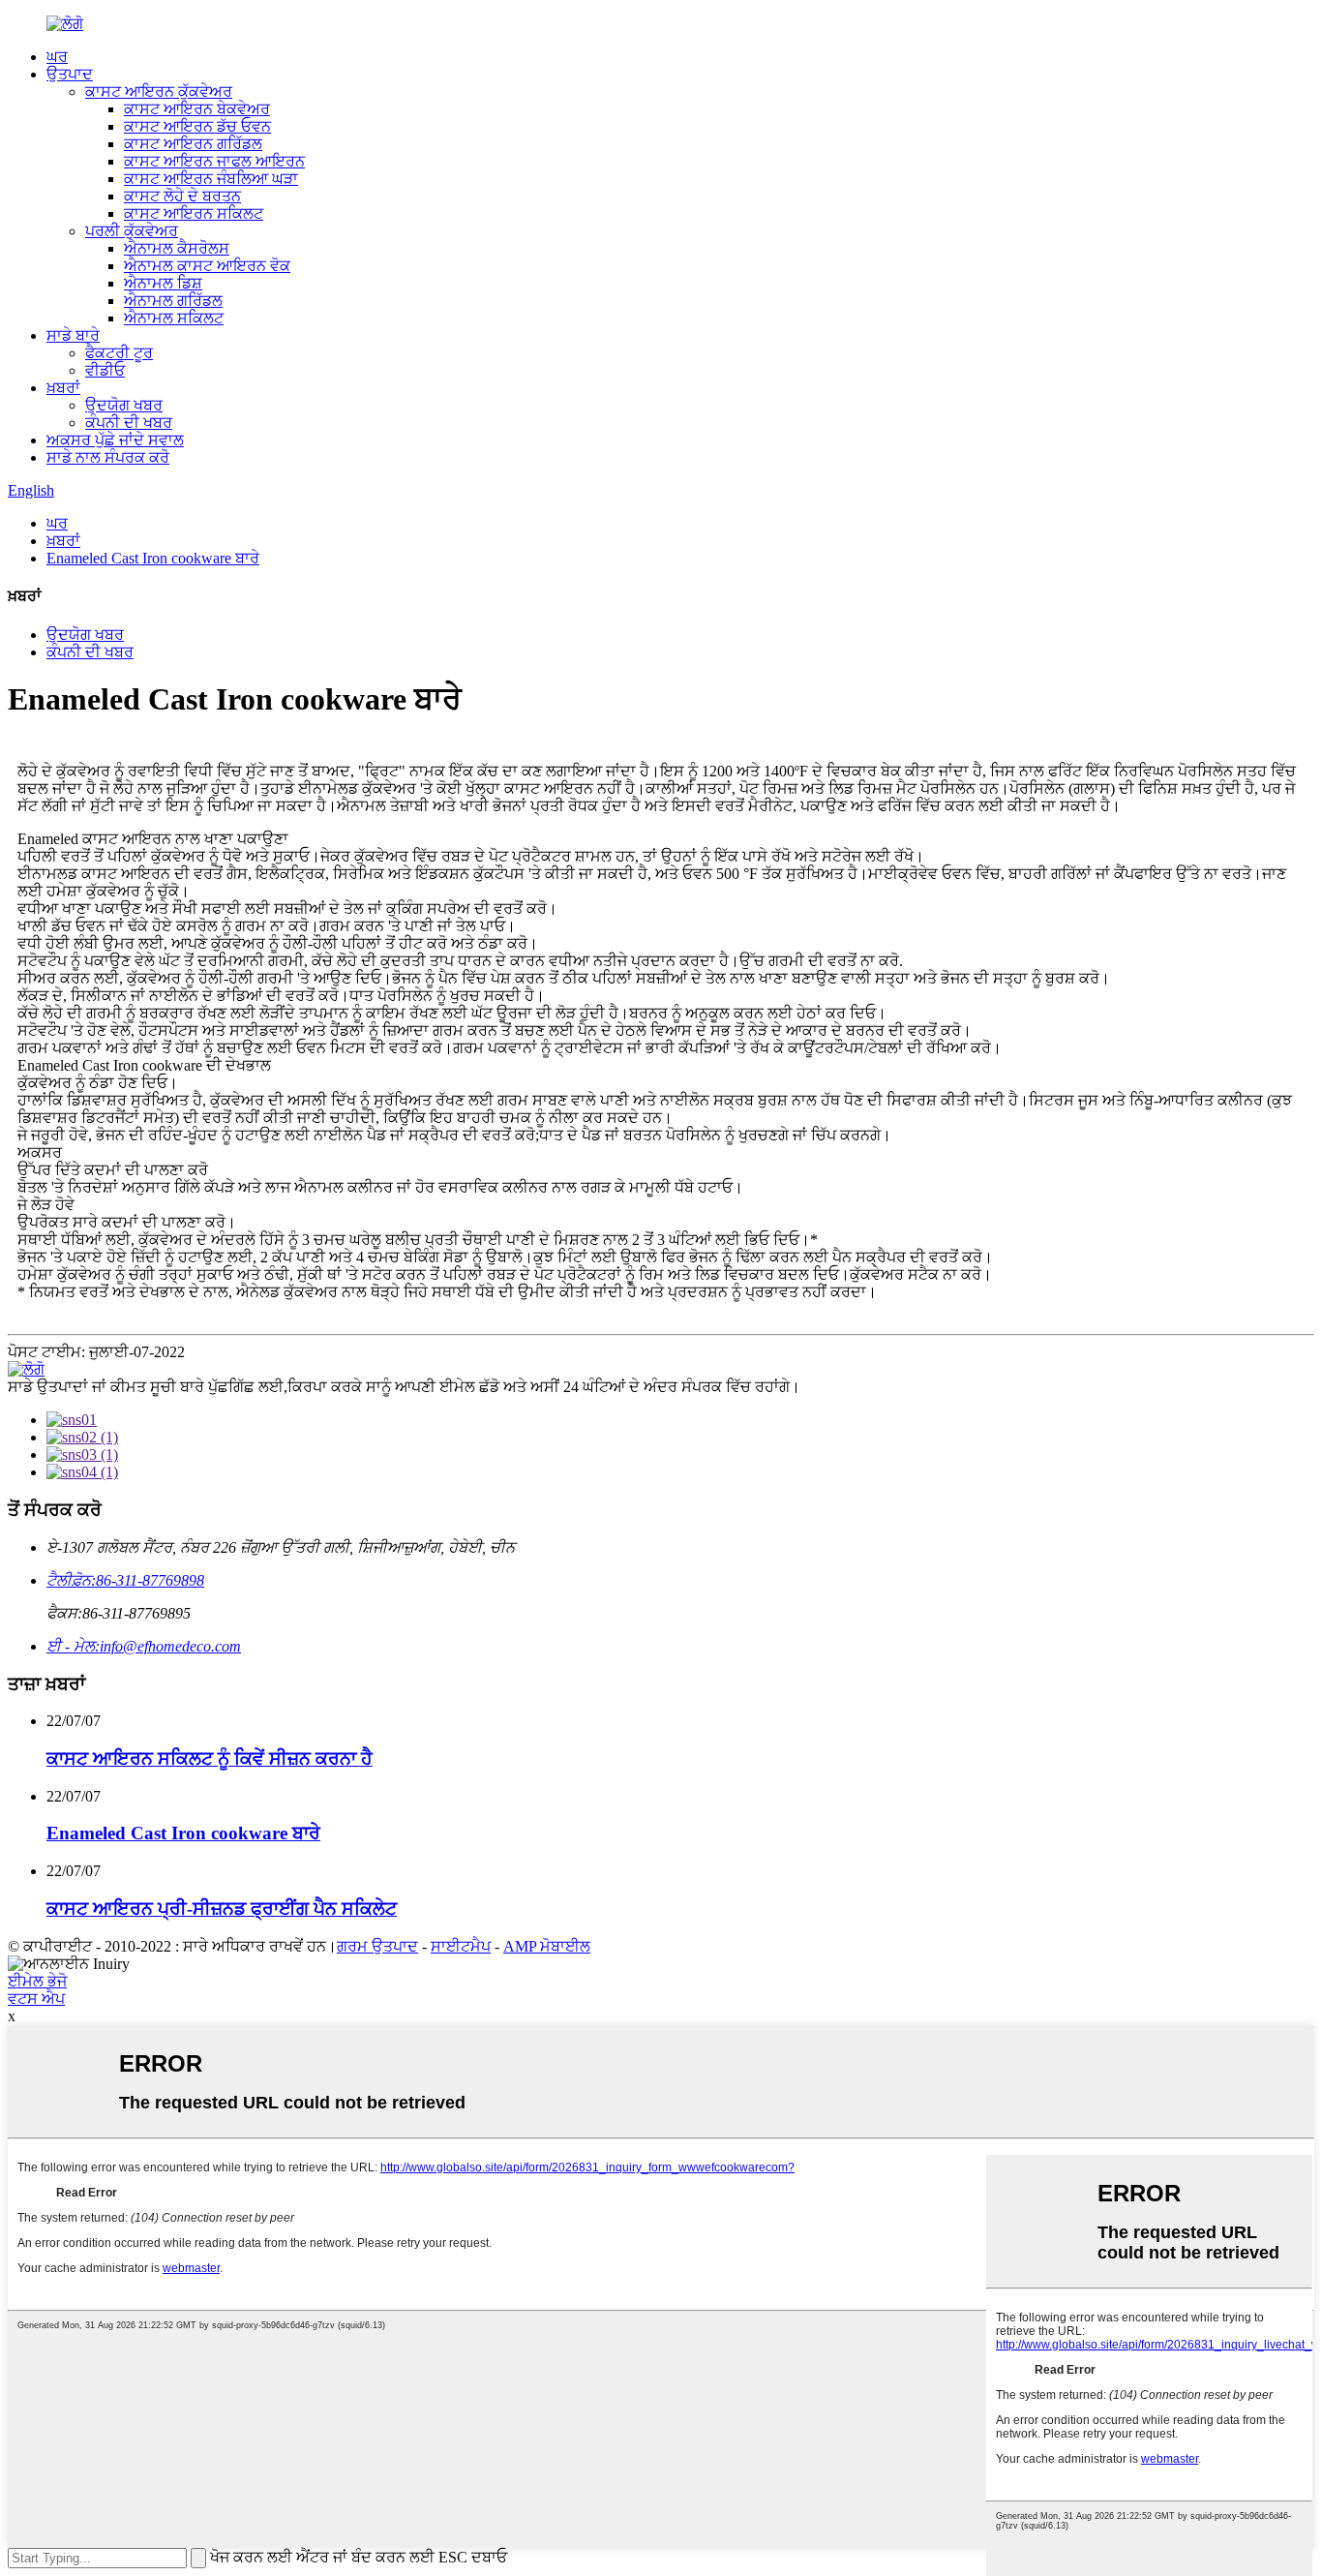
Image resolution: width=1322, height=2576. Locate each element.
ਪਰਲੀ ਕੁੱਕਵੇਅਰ (132, 231)
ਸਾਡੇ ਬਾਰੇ (73, 335)
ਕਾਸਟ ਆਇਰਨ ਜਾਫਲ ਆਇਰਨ (214, 161)
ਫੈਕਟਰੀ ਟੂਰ (119, 353)
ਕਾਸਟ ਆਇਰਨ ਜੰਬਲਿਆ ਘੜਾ (211, 179)
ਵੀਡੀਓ (105, 370)
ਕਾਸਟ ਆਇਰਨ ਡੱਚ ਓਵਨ (197, 126)
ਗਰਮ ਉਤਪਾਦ (377, 1946)
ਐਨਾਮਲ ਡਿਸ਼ (163, 283)
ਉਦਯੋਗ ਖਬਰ (124, 405)
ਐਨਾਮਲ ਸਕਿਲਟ (174, 318)
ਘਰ (57, 57)
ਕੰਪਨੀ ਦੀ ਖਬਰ (129, 423)
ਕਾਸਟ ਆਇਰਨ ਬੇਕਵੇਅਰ (197, 109)
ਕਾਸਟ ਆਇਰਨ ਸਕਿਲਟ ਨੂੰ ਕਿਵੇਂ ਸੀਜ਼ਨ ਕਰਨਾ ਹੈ (210, 1758)
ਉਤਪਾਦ (70, 74)
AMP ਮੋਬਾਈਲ (547, 1946)
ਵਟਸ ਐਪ (36, 1999)
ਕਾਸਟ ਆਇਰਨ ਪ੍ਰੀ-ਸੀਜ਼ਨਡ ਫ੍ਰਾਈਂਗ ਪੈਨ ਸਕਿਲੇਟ (222, 1909)
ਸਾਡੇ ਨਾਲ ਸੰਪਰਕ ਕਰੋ (108, 457)
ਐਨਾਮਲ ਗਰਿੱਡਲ (173, 301)
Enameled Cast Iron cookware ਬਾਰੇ (153, 558)
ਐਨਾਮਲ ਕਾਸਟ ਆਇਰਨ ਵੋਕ (207, 266)
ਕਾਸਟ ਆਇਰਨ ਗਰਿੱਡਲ (193, 144)
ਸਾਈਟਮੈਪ (461, 1946)
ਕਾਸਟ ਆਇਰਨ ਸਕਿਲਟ (194, 213)
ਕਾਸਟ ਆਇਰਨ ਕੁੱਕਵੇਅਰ (159, 91)
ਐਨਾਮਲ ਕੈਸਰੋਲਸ (177, 248)
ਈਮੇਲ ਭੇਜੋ (37, 1981)
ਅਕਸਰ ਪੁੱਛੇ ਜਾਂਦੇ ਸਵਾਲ (115, 440)
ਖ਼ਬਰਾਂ (63, 388)
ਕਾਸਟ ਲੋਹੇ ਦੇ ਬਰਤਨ (182, 196)
